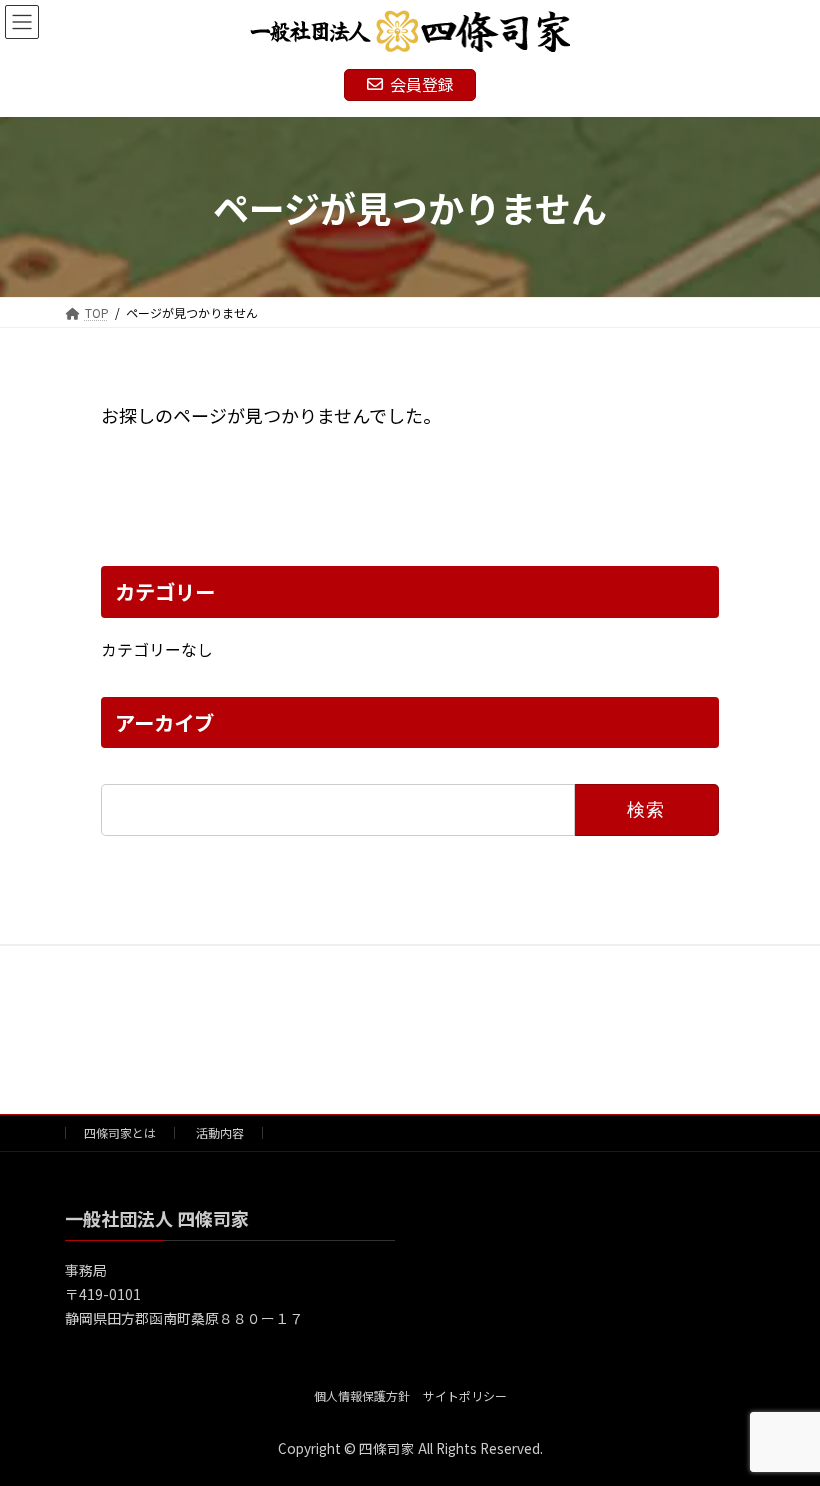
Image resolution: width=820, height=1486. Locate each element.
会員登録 (422, 84)
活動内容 (220, 1132)
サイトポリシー (465, 1394)
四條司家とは (120, 1132)
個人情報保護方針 (362, 1394)
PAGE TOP (782, 1422)
